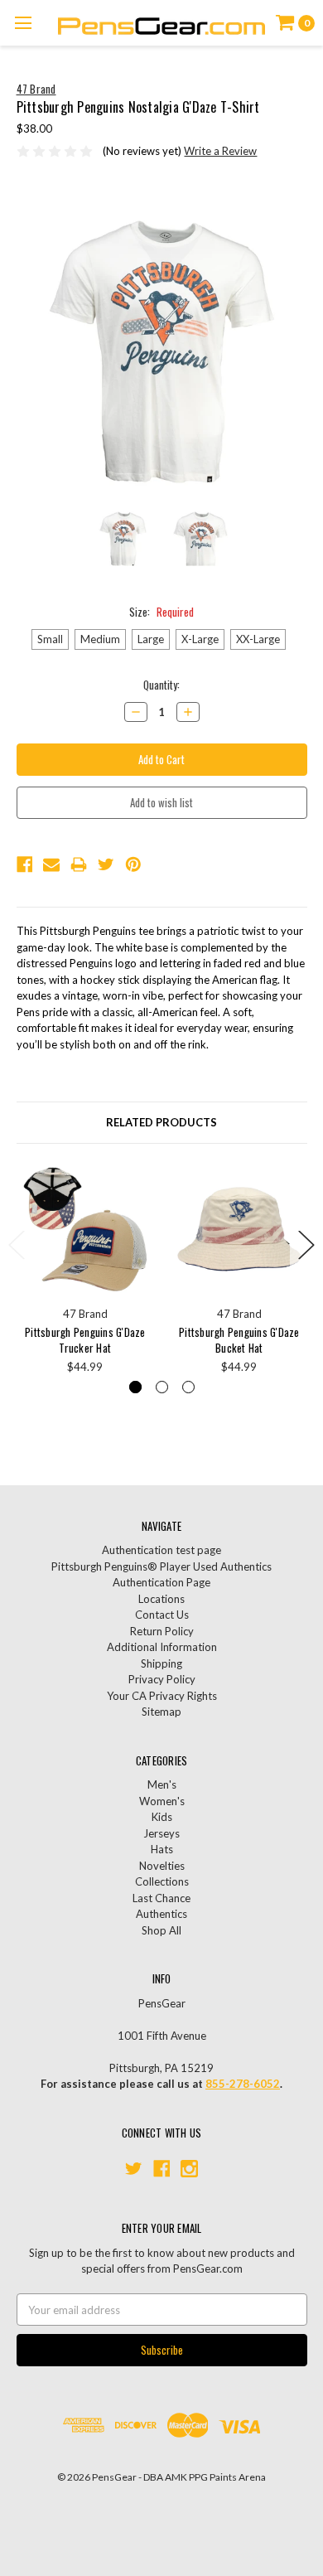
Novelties (162, 1866)
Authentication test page (161, 1550)
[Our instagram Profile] (189, 2169)
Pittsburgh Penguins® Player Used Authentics (161, 1566)
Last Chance (161, 1898)
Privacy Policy (162, 1679)
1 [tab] (135, 1387)
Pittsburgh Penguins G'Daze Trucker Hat (85, 1340)
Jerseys (161, 1833)
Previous (17, 1245)
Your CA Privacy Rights (162, 1696)
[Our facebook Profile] (162, 2169)
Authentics (161, 1914)
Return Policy (162, 1631)
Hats (162, 1849)
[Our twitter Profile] (134, 2169)
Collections (162, 1881)
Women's (162, 1801)
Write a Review (220, 151)
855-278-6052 (243, 2084)
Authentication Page (161, 1582)
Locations (161, 1599)
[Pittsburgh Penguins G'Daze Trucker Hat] (86, 1230)
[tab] (162, 1123)
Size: (161, 612)
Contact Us (162, 1615)
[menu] (23, 23)
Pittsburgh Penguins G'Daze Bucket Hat (239, 1340)
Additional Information (162, 1647)
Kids (162, 1817)
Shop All (161, 1930)
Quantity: (161, 685)
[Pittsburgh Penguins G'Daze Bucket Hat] (240, 1230)
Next (306, 1245)
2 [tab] (162, 1387)
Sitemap (161, 1712)
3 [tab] (188, 1387)
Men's (162, 1784)
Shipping (161, 1663)
